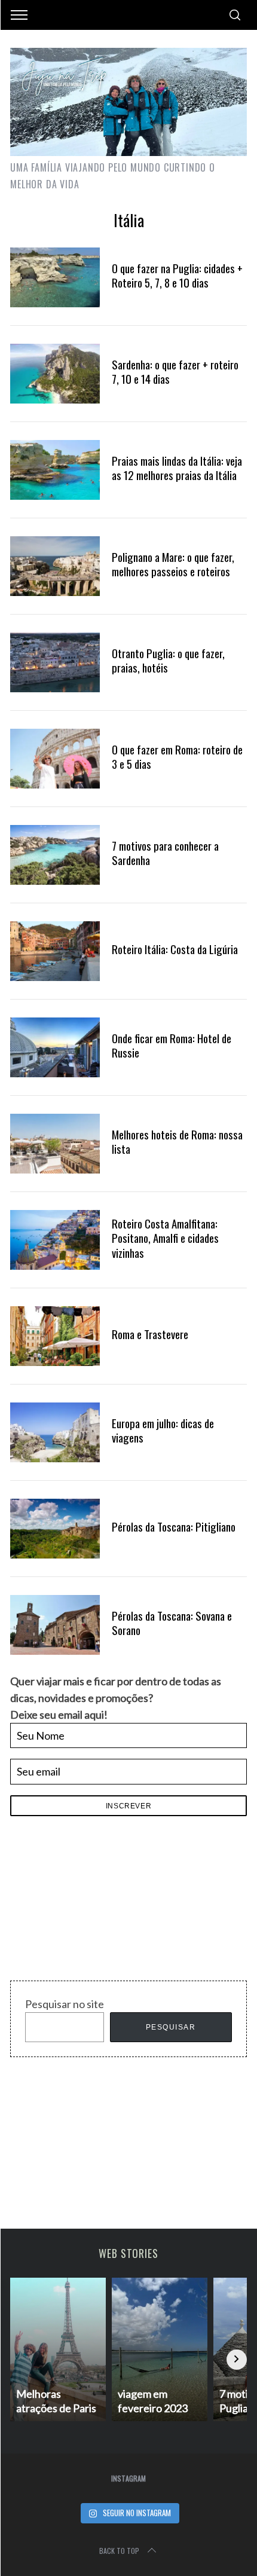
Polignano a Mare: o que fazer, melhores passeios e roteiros (173, 564)
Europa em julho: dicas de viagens (163, 1430)
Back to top (119, 2551)
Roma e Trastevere (150, 1334)
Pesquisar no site (65, 2004)
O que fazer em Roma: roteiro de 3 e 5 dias (177, 757)
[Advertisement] (100, 1902)
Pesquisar (171, 2027)
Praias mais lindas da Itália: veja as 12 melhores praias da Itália (177, 468)
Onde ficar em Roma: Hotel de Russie (172, 1045)
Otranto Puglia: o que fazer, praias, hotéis (168, 660)
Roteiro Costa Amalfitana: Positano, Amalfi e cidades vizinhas (165, 1238)
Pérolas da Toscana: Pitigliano (174, 1527)
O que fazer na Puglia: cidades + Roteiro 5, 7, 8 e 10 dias (177, 275)
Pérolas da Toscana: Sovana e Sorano (172, 1623)
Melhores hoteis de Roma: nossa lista (177, 1142)
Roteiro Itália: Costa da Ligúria (175, 949)
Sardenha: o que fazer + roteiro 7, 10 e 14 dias (175, 372)
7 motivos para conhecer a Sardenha (165, 853)
